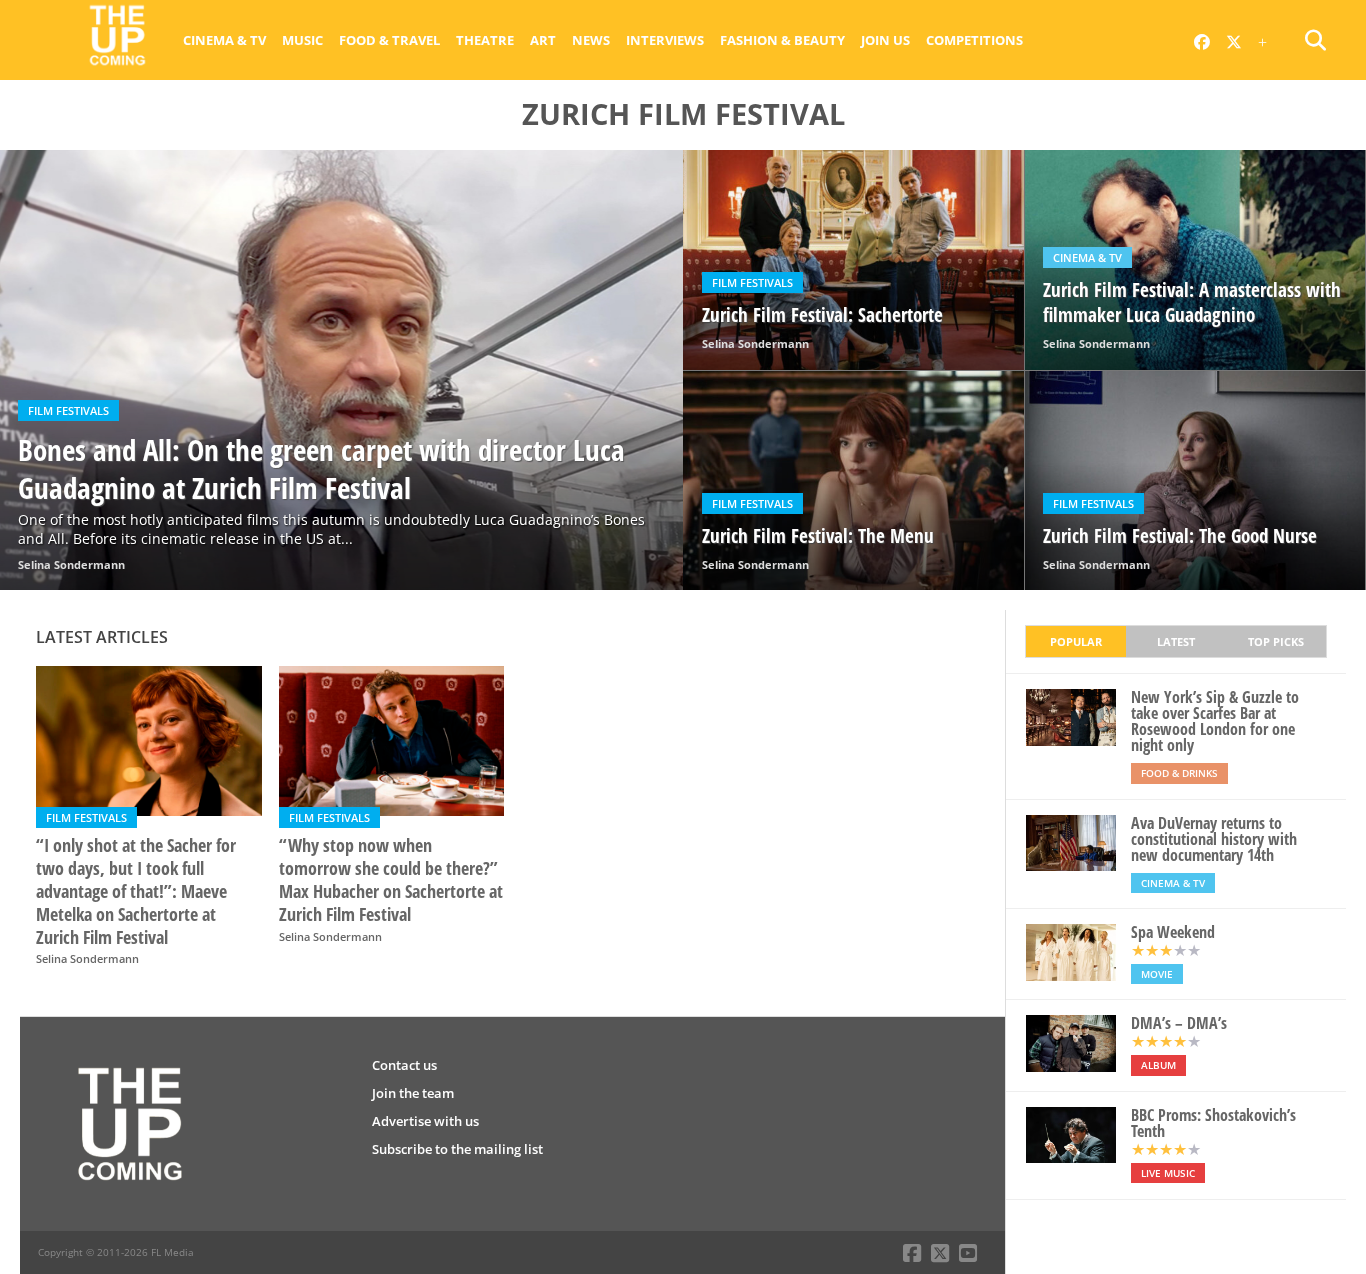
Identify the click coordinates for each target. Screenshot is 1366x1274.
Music (302, 40)
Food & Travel (389, 40)
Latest (1176, 641)
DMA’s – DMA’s (1179, 1023)
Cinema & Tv (224, 40)
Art (543, 40)
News (591, 40)
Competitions (974, 40)
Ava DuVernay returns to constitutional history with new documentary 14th (1214, 839)
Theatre (485, 40)
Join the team (413, 1093)
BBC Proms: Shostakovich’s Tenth (1213, 1123)
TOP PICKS (1276, 641)
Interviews (665, 40)
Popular (1076, 641)
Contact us (404, 1065)
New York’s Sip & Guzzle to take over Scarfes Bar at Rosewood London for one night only (1215, 721)
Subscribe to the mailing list (457, 1149)
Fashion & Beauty (782, 40)
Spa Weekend (1173, 932)
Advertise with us (425, 1121)
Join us (885, 40)
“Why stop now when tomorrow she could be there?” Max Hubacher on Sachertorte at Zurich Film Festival (391, 880)
